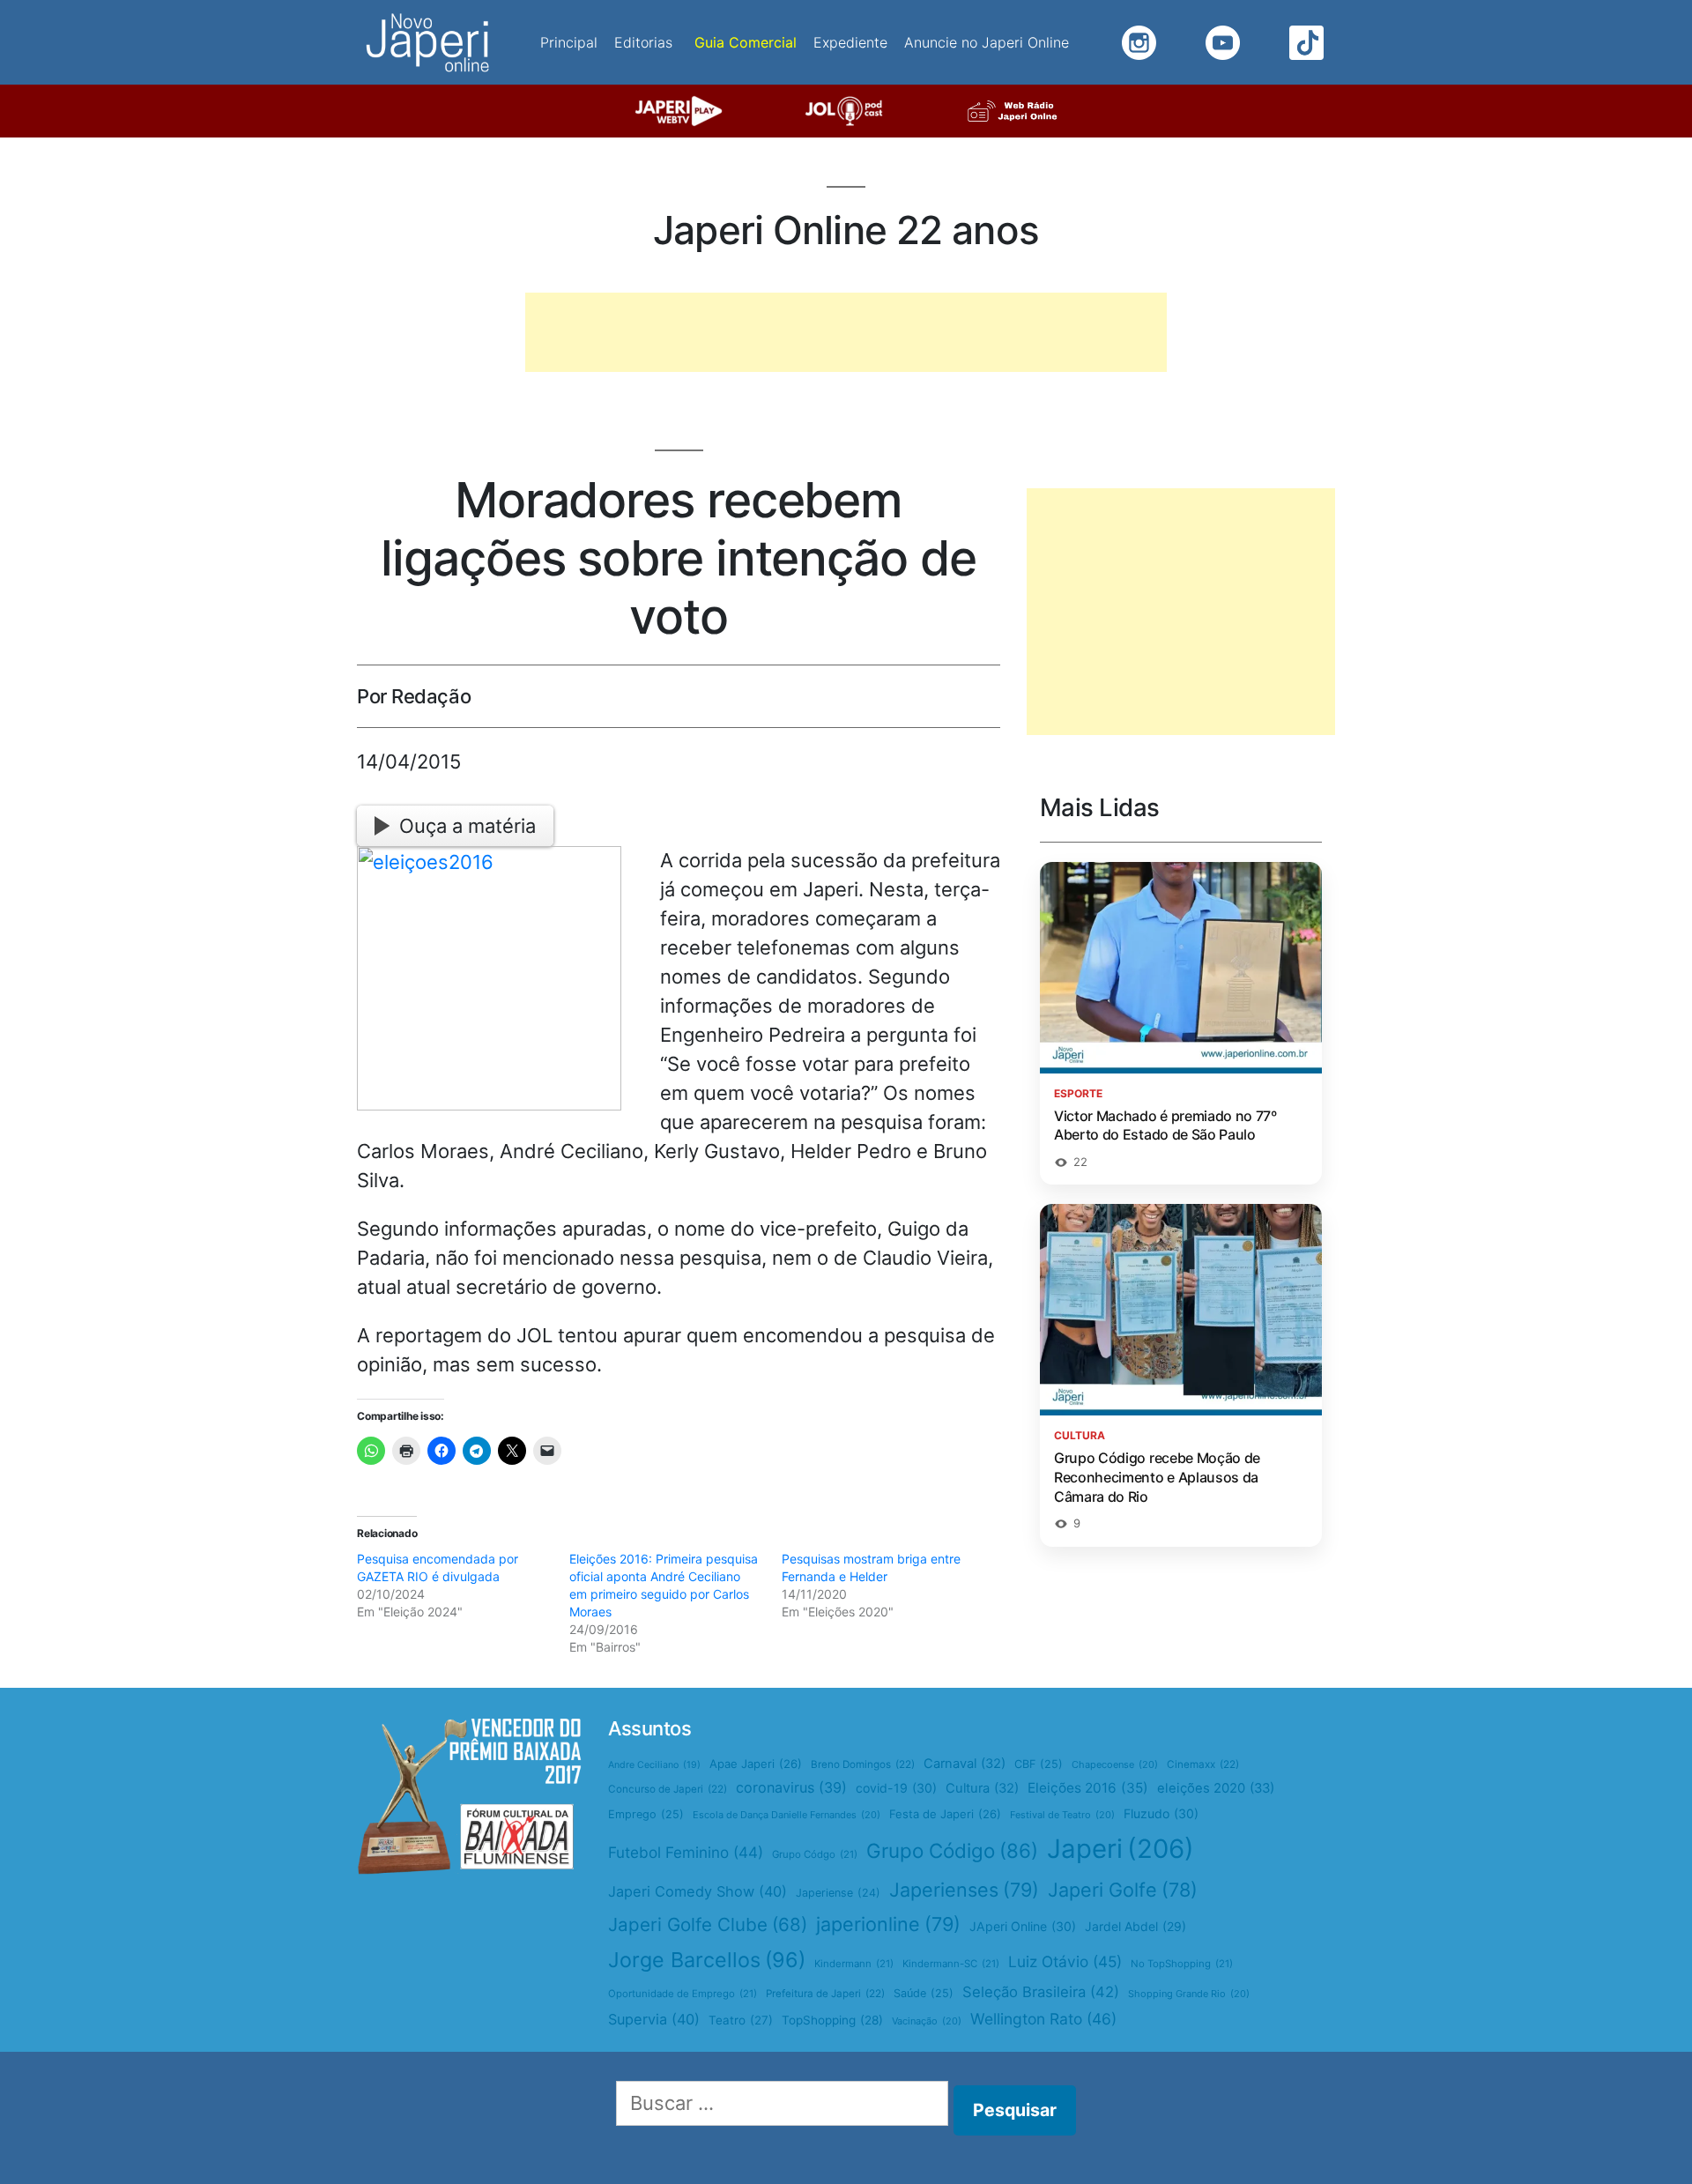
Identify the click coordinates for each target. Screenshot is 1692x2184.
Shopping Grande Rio (1189, 1994)
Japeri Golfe (1123, 1890)
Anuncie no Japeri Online (987, 42)
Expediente (850, 42)
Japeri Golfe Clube (708, 1924)
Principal (569, 42)
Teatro (741, 2020)
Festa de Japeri (945, 1814)
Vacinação (927, 2021)
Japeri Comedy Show (698, 1891)
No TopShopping (1182, 1964)
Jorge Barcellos (707, 1960)
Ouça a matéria (468, 826)
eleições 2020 (1216, 1788)
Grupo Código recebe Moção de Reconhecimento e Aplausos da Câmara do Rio (1157, 1477)
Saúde (924, 1993)
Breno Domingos (863, 1764)
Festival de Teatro (1062, 1815)
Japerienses (964, 1890)
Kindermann (854, 1964)
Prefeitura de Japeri (825, 1994)
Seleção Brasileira (1041, 1992)
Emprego (646, 1814)
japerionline (888, 1924)
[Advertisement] (846, 332)
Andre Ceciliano (654, 1765)
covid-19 (896, 1788)
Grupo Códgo (815, 1854)
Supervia (654, 2019)
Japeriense (838, 1893)
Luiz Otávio (1065, 1961)
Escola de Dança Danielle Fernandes (787, 1815)
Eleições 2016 (1088, 1788)
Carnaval (965, 1764)
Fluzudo (1161, 1813)
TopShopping (832, 2020)
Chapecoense (1115, 1764)
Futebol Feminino (686, 1852)
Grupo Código (952, 1850)
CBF (1039, 1764)
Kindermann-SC (951, 1964)
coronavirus (791, 1787)
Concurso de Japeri (668, 1789)
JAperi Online (1023, 1926)
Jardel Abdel (1135, 1926)
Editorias (643, 42)
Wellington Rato (1043, 2019)
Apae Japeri (756, 1764)
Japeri (1121, 1849)
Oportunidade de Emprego (683, 1994)
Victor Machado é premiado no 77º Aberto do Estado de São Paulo (1165, 1125)
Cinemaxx (1203, 1764)
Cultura (982, 1788)
